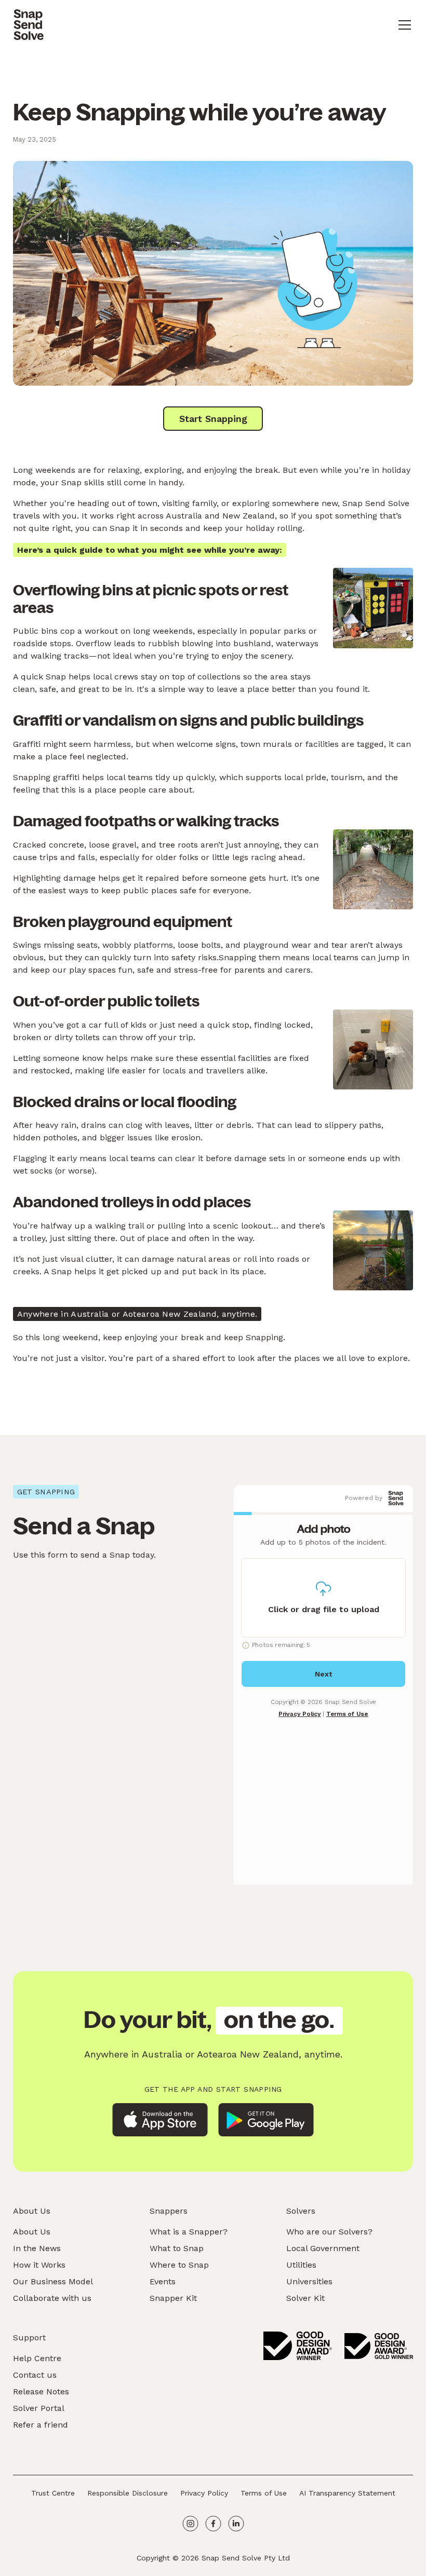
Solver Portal (39, 2408)
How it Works (39, 2265)
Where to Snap (179, 2265)
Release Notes (41, 2391)
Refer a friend (41, 2425)
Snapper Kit (173, 2298)
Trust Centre (53, 2493)
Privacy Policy (204, 2493)
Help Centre (37, 2358)
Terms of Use (264, 2493)
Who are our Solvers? (329, 2232)
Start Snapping (213, 419)
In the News (37, 2248)
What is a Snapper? (189, 2232)
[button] (403, 25)
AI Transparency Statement (347, 2493)
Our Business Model (53, 2281)
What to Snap (177, 2248)
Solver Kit (305, 2298)
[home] (29, 25)
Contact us (35, 2375)
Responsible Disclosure (128, 2493)
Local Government (323, 2248)
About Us (32, 2232)
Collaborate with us (52, 2298)
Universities (309, 2281)
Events (163, 2281)
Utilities (301, 2265)
